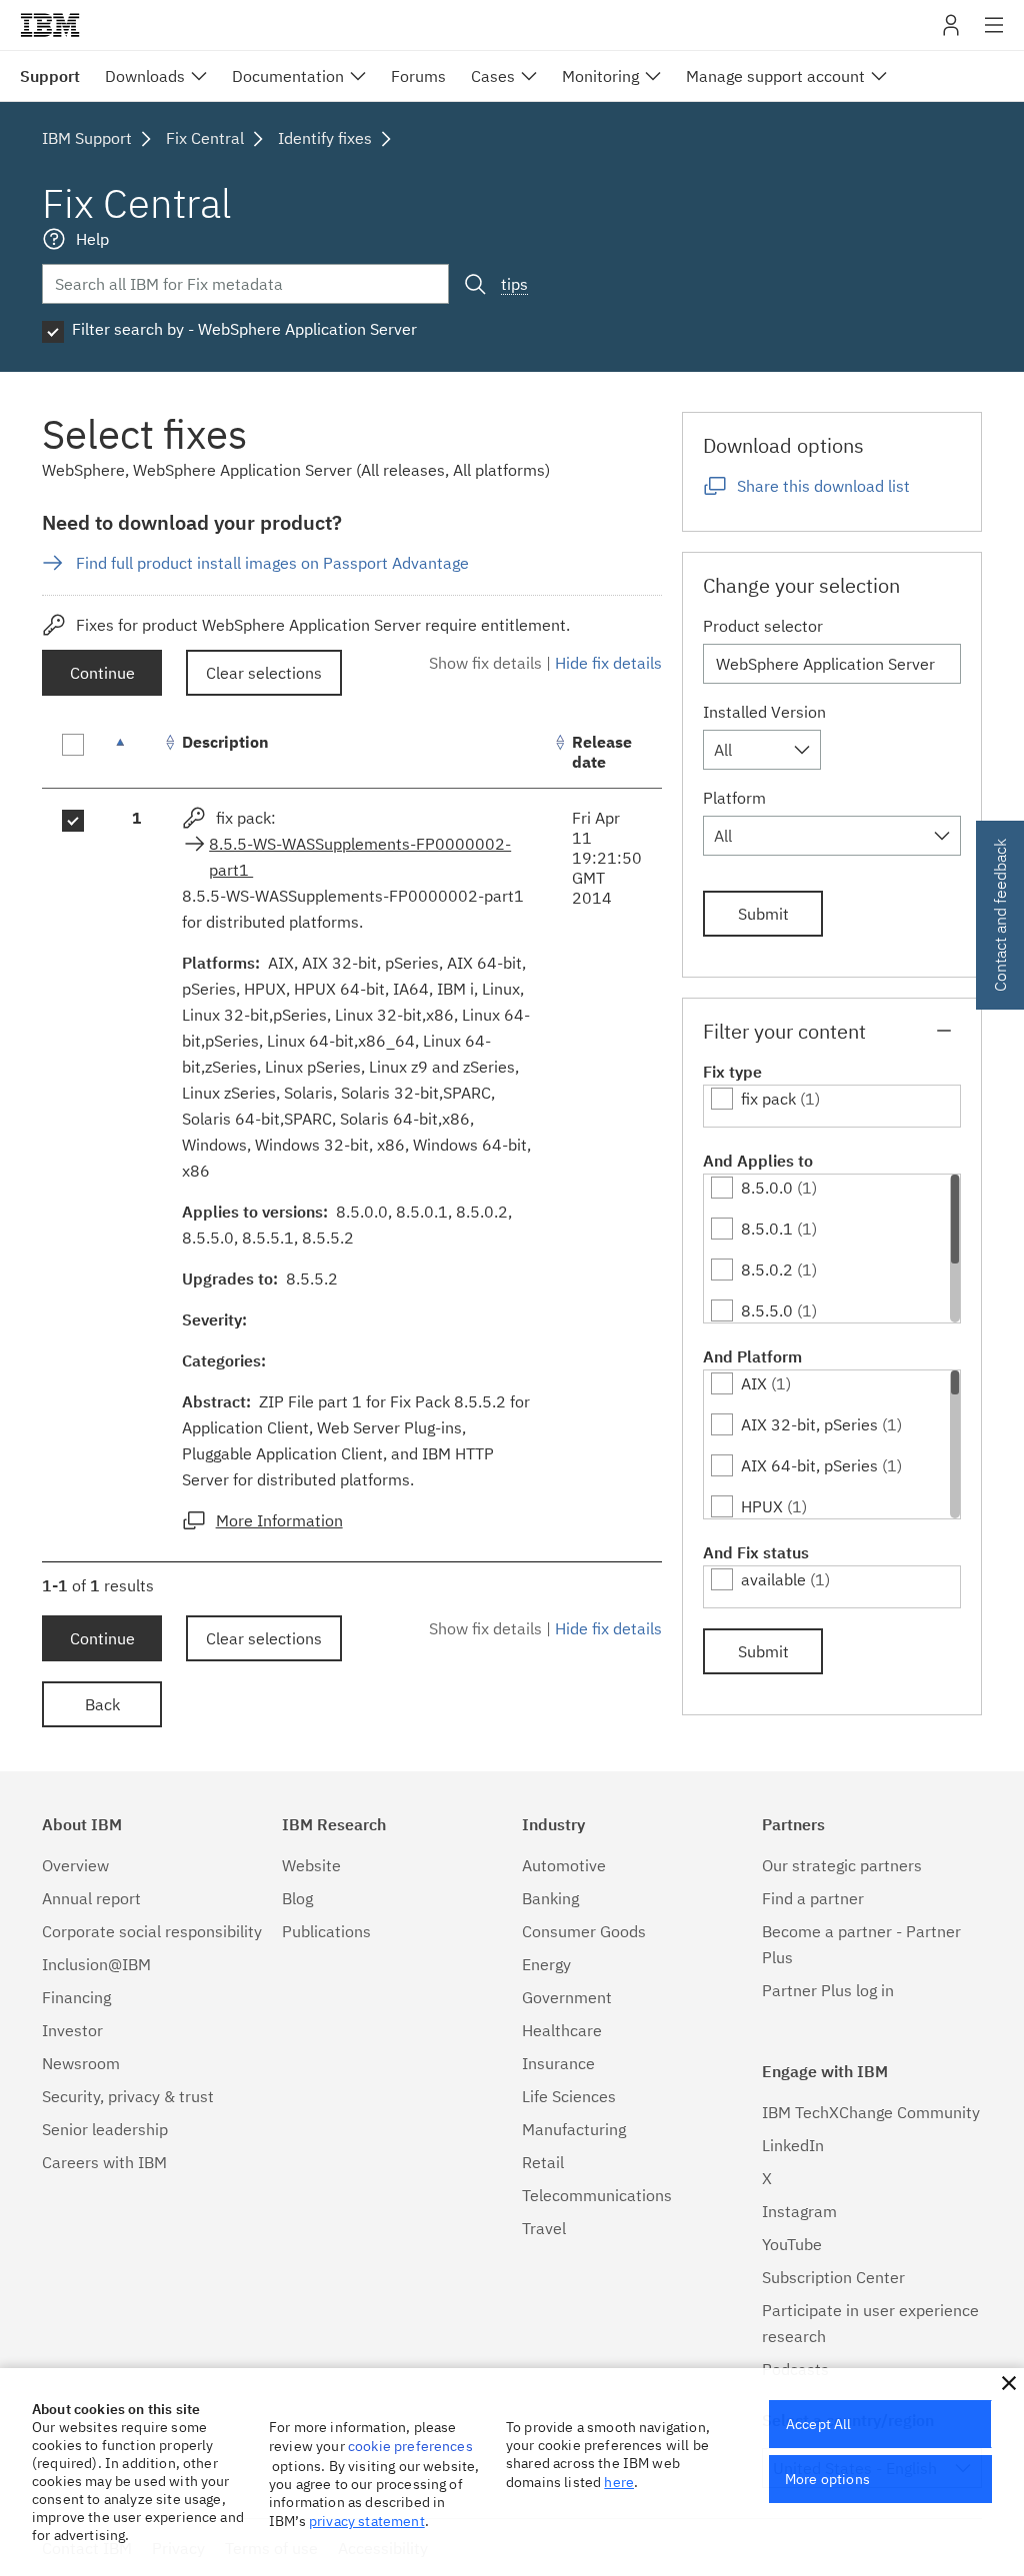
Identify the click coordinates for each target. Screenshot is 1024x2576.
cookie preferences (410, 2446)
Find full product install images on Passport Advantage (272, 563)
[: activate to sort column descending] (137, 752)
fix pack (768, 1099)
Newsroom (81, 2063)
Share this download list (823, 486)
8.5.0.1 (767, 1229)
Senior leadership (105, 2129)
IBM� (50, 25)
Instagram (799, 2211)
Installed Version (764, 712)
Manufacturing (574, 2129)
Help (92, 239)
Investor (72, 2030)
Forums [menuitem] (418, 76)
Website (311, 1865)
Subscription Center (833, 2277)
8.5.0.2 (767, 1270)
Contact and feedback (1000, 915)
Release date (602, 752)
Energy (546, 1964)
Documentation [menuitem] (288, 76)
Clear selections (264, 673)
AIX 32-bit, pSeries (809, 1424)
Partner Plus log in (828, 1990)
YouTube (792, 2244)
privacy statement (367, 2521)
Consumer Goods (584, 1931)
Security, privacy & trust (128, 2096)
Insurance (558, 2063)
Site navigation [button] (994, 35)
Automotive (564, 1865)
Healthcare (562, 2030)
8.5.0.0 (767, 1188)
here (619, 2482)
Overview (75, 1865)
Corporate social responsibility (152, 1931)
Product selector (763, 626)
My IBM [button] (951, 32)
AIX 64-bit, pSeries (809, 1465)
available (773, 1579)
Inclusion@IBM (96, 1964)
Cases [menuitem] (493, 76)
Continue (102, 673)
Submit (763, 914)
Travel (544, 2228)
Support (50, 76)
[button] (1009, 2383)
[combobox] (762, 750)
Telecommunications (597, 2195)
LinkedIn (793, 2145)
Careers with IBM (104, 2162)
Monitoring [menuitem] (600, 76)
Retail (543, 2162)
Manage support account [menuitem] (775, 76)
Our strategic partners (842, 1865)
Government (567, 1997)
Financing (76, 1997)
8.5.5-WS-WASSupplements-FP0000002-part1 (360, 857)
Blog (297, 1898)
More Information (279, 1520)
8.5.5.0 (767, 1310)
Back (102, 1704)
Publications (326, 1931)
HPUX (762, 1506)
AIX (754, 1383)
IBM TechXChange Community (871, 2112)
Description (225, 742)
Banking (550, 1898)
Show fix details (485, 663)
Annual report (91, 1898)
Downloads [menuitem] (145, 76)
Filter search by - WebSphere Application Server (244, 329)
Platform (734, 798)
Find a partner (813, 1898)
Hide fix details (608, 663)
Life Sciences (569, 2096)
